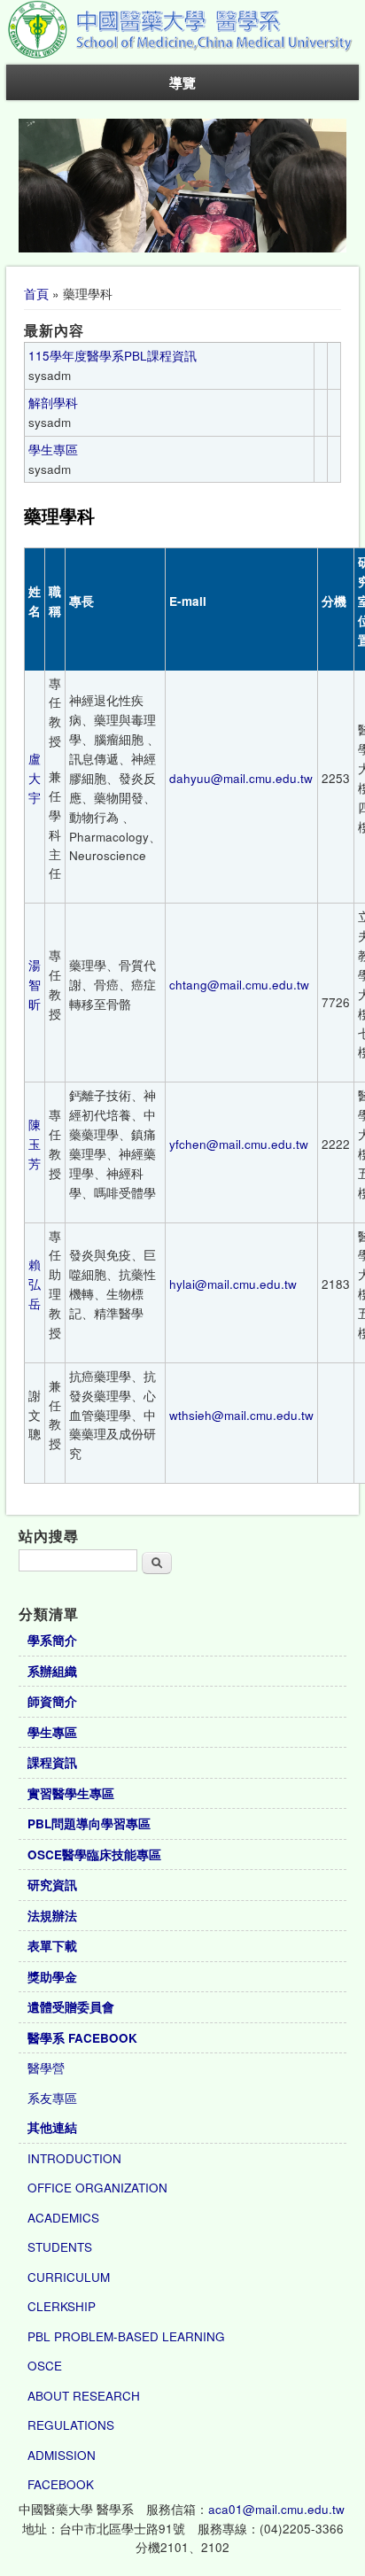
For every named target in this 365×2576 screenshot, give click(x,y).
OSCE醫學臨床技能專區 (94, 1854)
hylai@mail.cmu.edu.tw (233, 1284)
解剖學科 (53, 403)
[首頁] (182, 55)
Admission (62, 2455)
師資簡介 (52, 1701)
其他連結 (52, 2127)
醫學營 (46, 2068)
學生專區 (53, 450)
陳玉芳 (35, 1144)
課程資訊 (52, 1762)
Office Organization (97, 2188)
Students (60, 2247)
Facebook (61, 2484)
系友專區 (52, 2098)
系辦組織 (52, 1671)
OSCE (45, 2366)
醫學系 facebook (82, 2038)
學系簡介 (52, 1640)
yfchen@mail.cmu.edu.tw (239, 1144)
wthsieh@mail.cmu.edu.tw (241, 1415)
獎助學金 (52, 1977)
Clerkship (62, 2306)
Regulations (71, 2425)
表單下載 (52, 1946)
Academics (63, 2218)
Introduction (74, 2158)
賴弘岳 (35, 1284)
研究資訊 (52, 1885)
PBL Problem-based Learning (126, 2336)
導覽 (182, 82)
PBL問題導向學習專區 (89, 1823)
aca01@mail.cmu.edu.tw (276, 2509)
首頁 (36, 294)
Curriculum (69, 2277)
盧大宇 (35, 778)
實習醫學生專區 (71, 1793)
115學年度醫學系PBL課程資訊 (113, 356)
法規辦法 (52, 1916)
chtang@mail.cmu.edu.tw (239, 985)
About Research (84, 2396)
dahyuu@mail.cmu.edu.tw (241, 778)
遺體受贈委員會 (71, 2007)
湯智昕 (35, 985)
